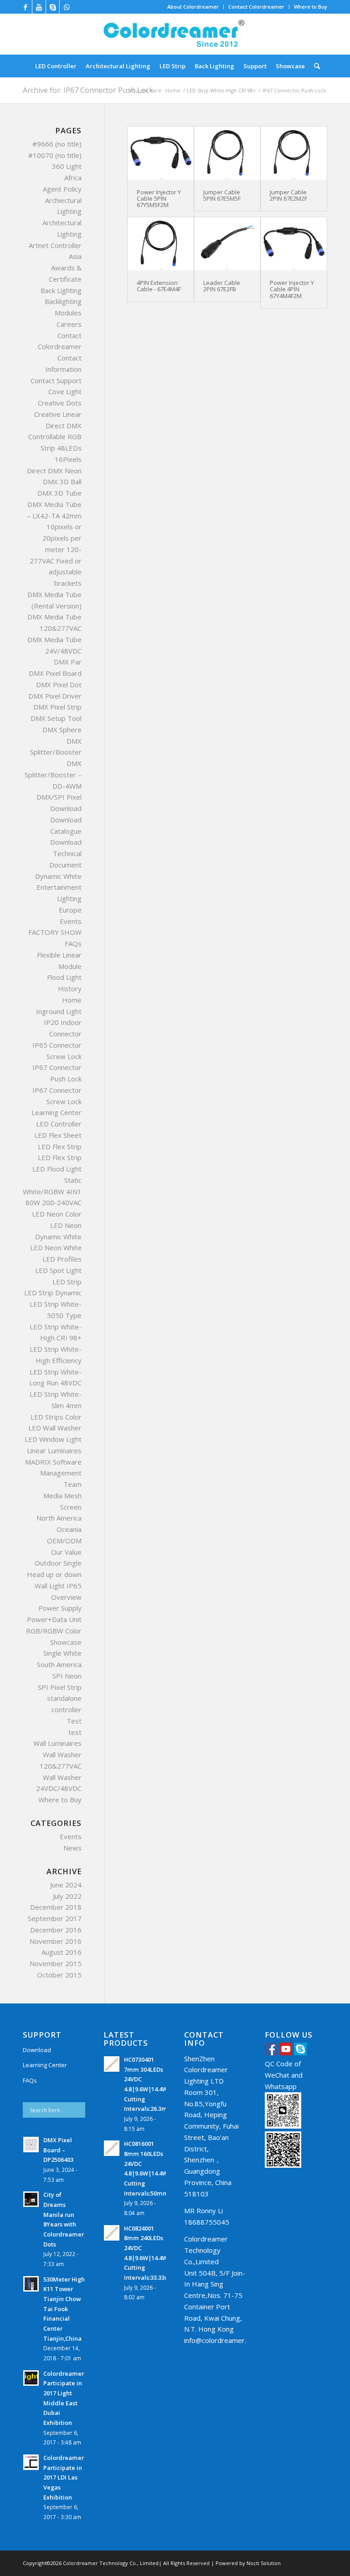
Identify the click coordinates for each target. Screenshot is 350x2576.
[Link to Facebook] (25, 7)
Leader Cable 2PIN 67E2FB (222, 286)
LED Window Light (53, 1439)
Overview (66, 1597)
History (70, 989)
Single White (62, 1653)
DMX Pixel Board (55, 673)
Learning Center (57, 1112)
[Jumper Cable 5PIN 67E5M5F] (227, 153)
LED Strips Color (56, 1417)
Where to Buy (311, 7)
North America (59, 1518)
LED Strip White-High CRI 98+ (221, 90)
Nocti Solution (264, 2563)
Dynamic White (58, 876)
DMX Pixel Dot (59, 685)
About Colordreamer (193, 7)
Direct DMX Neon (54, 471)
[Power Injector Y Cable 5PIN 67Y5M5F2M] (161, 153)
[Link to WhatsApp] (67, 7)
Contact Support (56, 380)
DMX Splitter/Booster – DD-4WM (53, 775)
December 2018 (56, 1907)
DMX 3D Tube (59, 493)
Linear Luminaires (54, 1450)
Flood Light (64, 977)
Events (71, 921)
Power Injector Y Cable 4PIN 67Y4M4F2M (292, 289)
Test (74, 1721)
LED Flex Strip (60, 1146)
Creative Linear (58, 414)
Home (173, 90)
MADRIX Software (53, 1462)
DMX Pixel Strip (57, 707)
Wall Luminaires (57, 1743)
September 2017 (55, 1918)
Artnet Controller (55, 245)
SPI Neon (67, 1676)
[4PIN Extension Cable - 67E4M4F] (161, 244)
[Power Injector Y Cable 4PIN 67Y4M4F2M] (294, 244)
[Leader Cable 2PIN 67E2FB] (227, 244)
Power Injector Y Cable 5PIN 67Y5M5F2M (159, 199)
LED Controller (59, 1124)
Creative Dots (60, 403)
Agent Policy (62, 189)
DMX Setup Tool (56, 718)
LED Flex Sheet (58, 1135)
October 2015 (59, 1975)
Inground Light (59, 1011)
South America (59, 1664)
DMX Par (68, 662)
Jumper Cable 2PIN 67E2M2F (288, 195)
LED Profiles (62, 1259)
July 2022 (67, 1896)
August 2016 (62, 1952)
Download (66, 808)
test (75, 1732)
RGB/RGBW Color (54, 1631)
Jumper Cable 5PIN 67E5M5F (222, 195)
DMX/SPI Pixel (59, 797)
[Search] (315, 66)
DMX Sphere (62, 730)
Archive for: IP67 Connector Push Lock (88, 90)
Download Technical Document (65, 853)
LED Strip (67, 1282)
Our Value (66, 1552)
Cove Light (65, 391)
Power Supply (60, 1608)
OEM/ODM (64, 1541)
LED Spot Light (58, 1270)
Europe (70, 910)
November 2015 (56, 1963)
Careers (69, 324)
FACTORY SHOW (55, 932)
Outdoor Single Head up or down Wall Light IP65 (54, 1574)
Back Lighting (61, 290)
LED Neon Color (57, 1214)
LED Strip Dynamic (53, 1293)
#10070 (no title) (55, 155)
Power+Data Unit (54, 1619)
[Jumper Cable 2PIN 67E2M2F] (294, 153)
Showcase (66, 1642)
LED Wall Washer (55, 1428)
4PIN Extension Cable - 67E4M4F (159, 286)
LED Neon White (56, 1247)
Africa (73, 177)
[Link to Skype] (53, 7)
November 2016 (56, 1941)
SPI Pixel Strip (60, 1687)
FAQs (73, 943)
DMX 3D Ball (62, 482)
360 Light (67, 166)
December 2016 (56, 1930)
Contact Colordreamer (256, 7)
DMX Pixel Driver (55, 696)
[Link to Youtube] (39, 7)
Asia (75, 256)
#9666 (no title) (57, 144)
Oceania (69, 1529)
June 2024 (66, 1885)
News (72, 1848)
